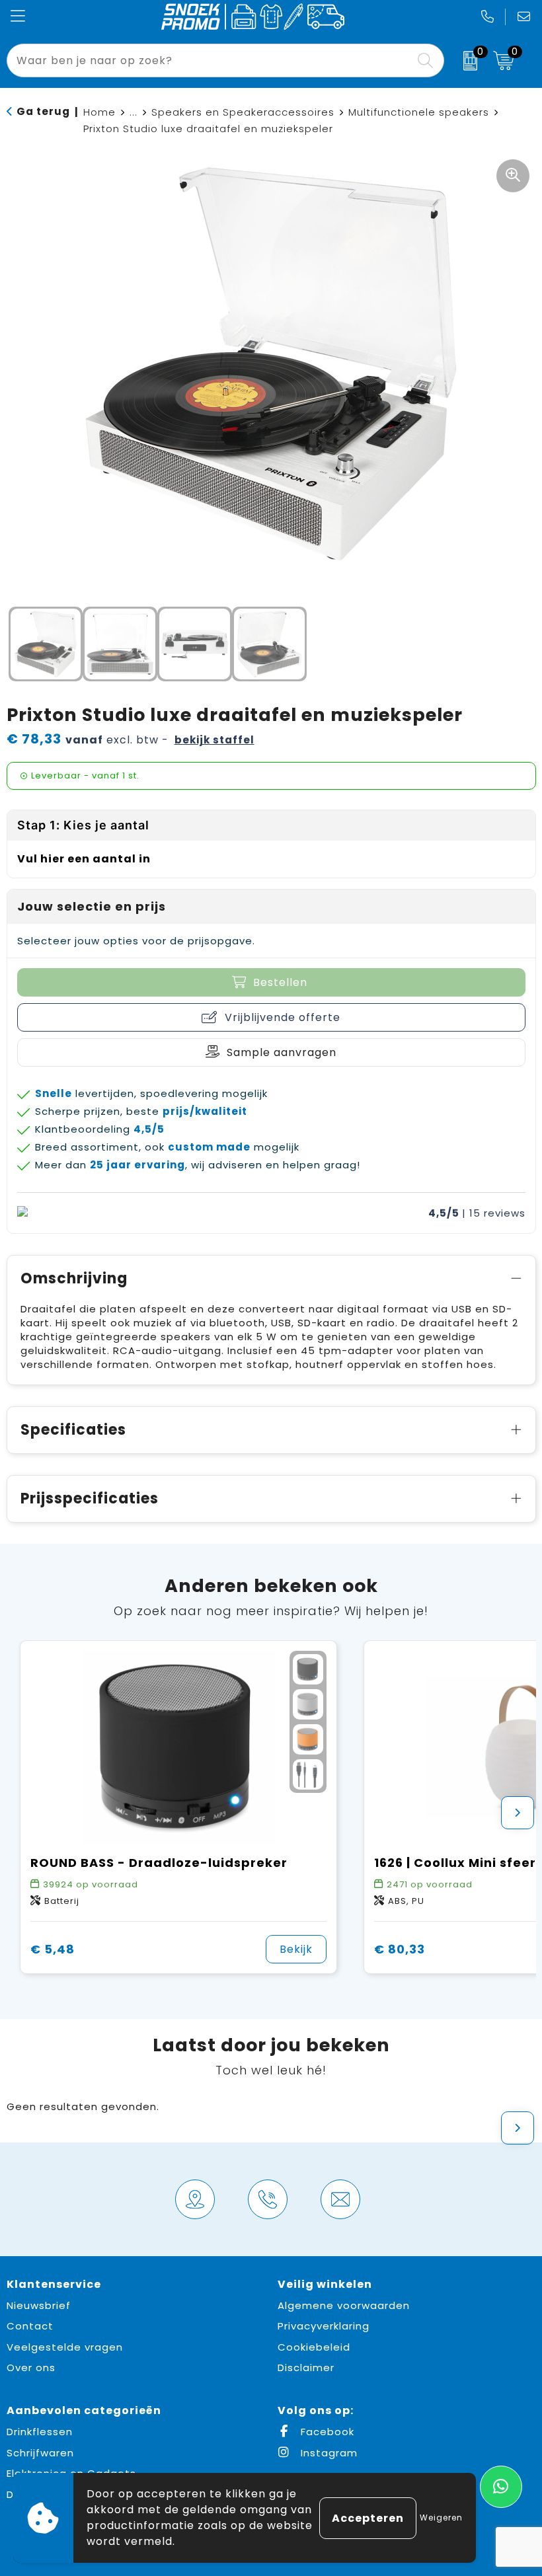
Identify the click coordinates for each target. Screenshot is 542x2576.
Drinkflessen (40, 2432)
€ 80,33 (400, 1949)
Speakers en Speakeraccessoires (243, 112)
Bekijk (296, 1949)
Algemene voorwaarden (344, 2305)
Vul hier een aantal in (84, 859)
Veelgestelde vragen (65, 2347)
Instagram (328, 2453)
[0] (465, 61)
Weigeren (441, 2518)
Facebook (326, 2432)
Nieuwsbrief (39, 2305)
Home (99, 112)
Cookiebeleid (314, 2347)
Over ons (31, 2368)
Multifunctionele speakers (419, 112)
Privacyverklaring (324, 2326)
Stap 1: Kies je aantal (83, 825)
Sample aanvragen (282, 1052)
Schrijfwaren (40, 2453)
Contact (30, 2326)
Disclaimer (306, 2368)
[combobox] (211, 60)
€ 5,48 (53, 1949)
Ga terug (43, 111)
